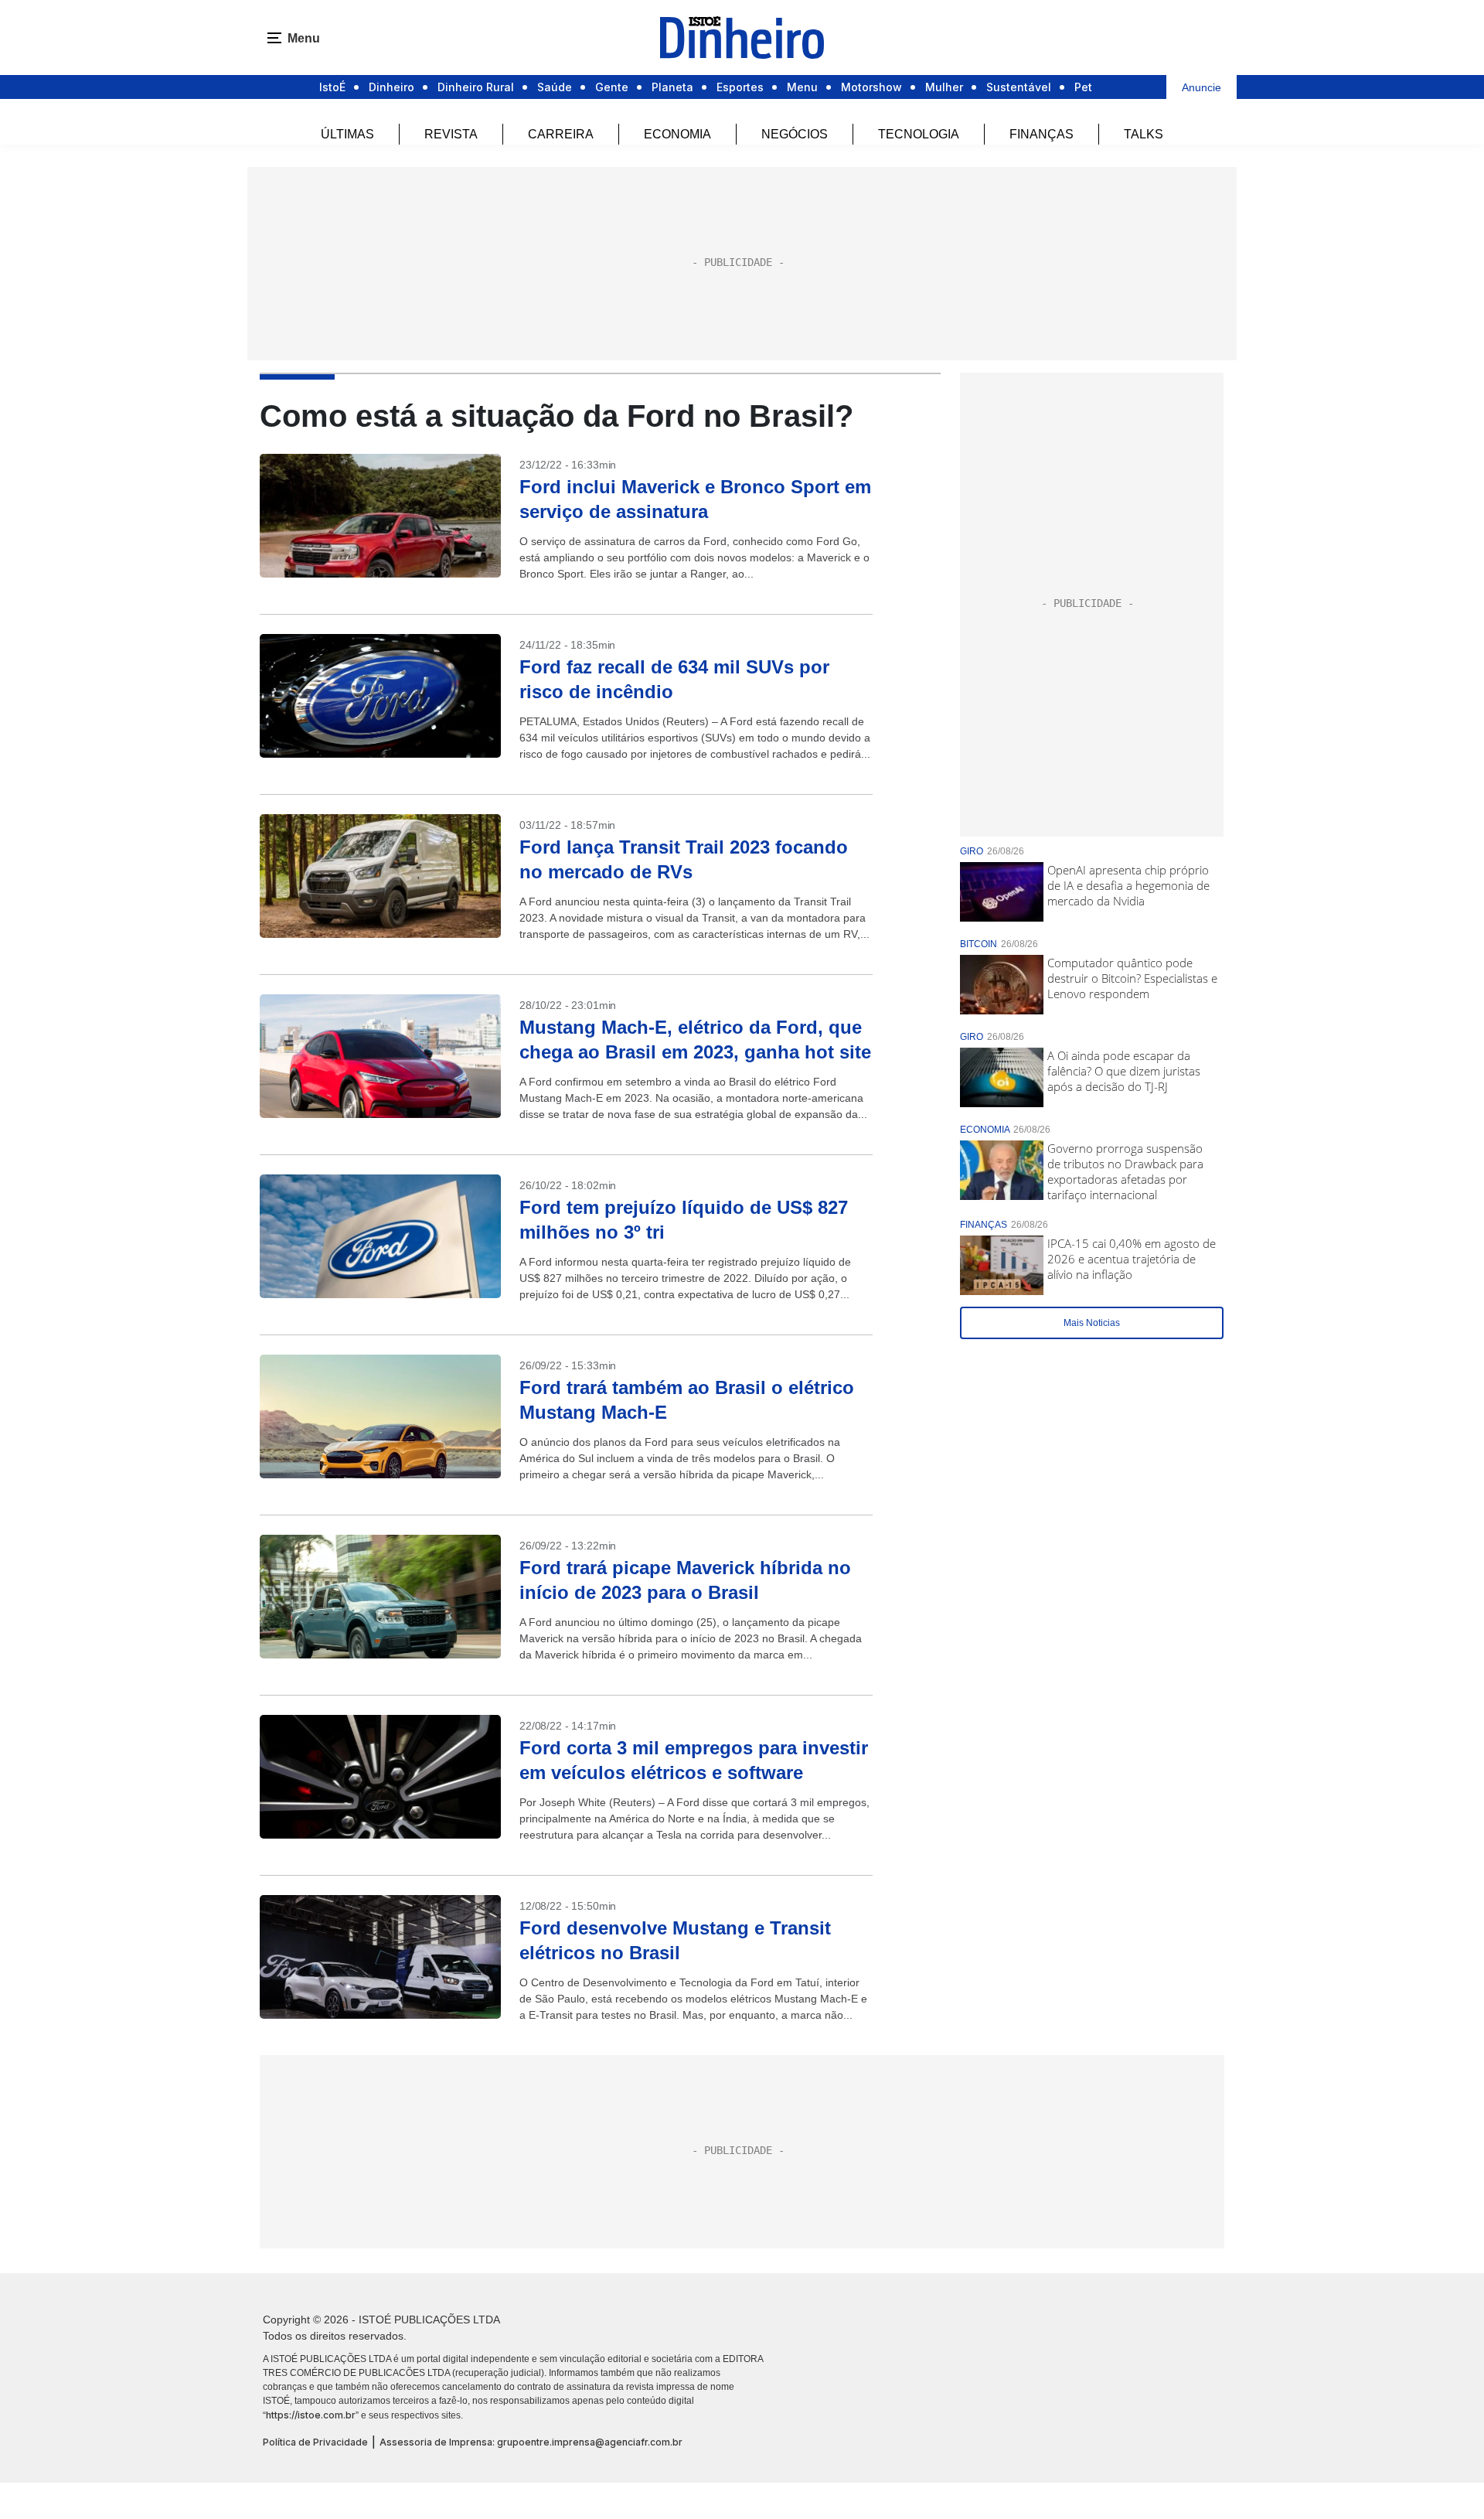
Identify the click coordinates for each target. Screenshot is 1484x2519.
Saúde (555, 87)
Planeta (672, 87)
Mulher (944, 87)
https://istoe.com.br (311, 2415)
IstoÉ (332, 87)
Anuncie (1201, 87)
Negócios (795, 134)
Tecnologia (919, 134)
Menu (802, 87)
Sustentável (1019, 87)
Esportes (740, 87)
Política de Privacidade (315, 2442)
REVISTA (451, 134)
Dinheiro (391, 87)
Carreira (561, 134)
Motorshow (871, 87)
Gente (612, 87)
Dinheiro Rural (476, 87)
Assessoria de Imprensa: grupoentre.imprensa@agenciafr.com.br (531, 2442)
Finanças (1042, 134)
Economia (677, 134)
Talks (1144, 134)
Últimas (347, 134)
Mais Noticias (1092, 1323)
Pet (1083, 87)
